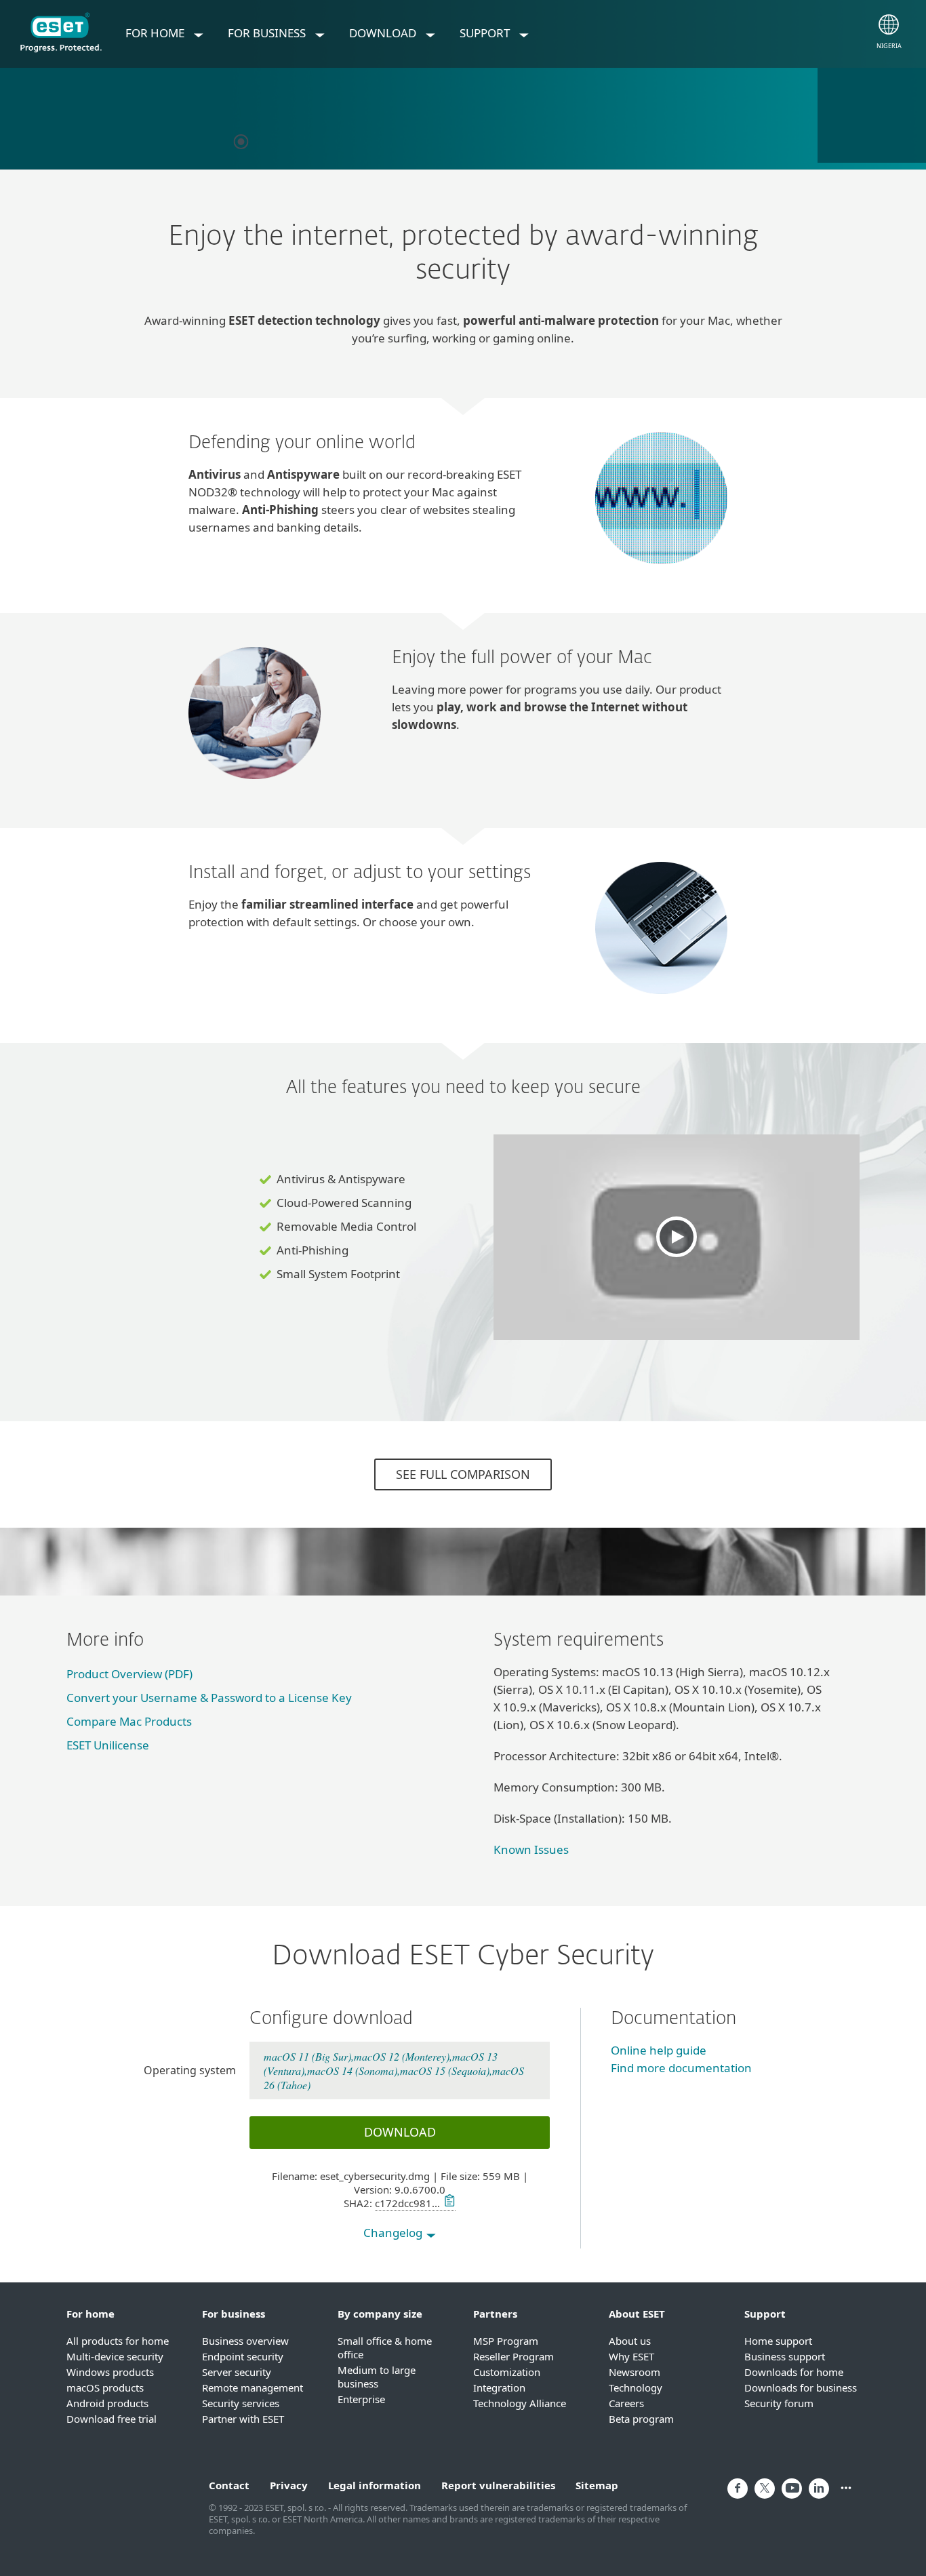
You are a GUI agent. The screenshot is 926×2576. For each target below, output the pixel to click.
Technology (636, 2387)
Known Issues (531, 1849)
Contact (229, 2485)
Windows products (110, 2372)
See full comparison (463, 1474)
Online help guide (659, 2050)
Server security (237, 2372)
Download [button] (400, 2132)
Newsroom (635, 2372)
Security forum (779, 2403)
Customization (507, 2372)
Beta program (641, 2419)
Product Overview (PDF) (129, 1674)
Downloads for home (794, 2372)
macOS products (105, 2387)
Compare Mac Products (129, 1721)
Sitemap (597, 2485)
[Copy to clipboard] (448, 2203)
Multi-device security (115, 2356)
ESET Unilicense (108, 1745)
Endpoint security (243, 2356)
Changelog (394, 2233)
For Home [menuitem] (156, 33)
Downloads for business (801, 2387)
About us (630, 2341)
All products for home (118, 2341)
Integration (499, 2387)
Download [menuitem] (384, 33)
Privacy (289, 2485)
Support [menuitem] (486, 33)
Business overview (245, 2341)
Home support (778, 2341)
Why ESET (631, 2356)
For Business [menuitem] (268, 33)
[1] (241, 142)
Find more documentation (681, 2068)
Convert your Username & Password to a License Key (209, 1698)
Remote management (253, 2387)
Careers (626, 2403)
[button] (677, 1237)
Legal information (375, 2485)
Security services (241, 2403)
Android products (107, 2403)
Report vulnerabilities (498, 2485)
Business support (785, 2356)
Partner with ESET (243, 2419)
